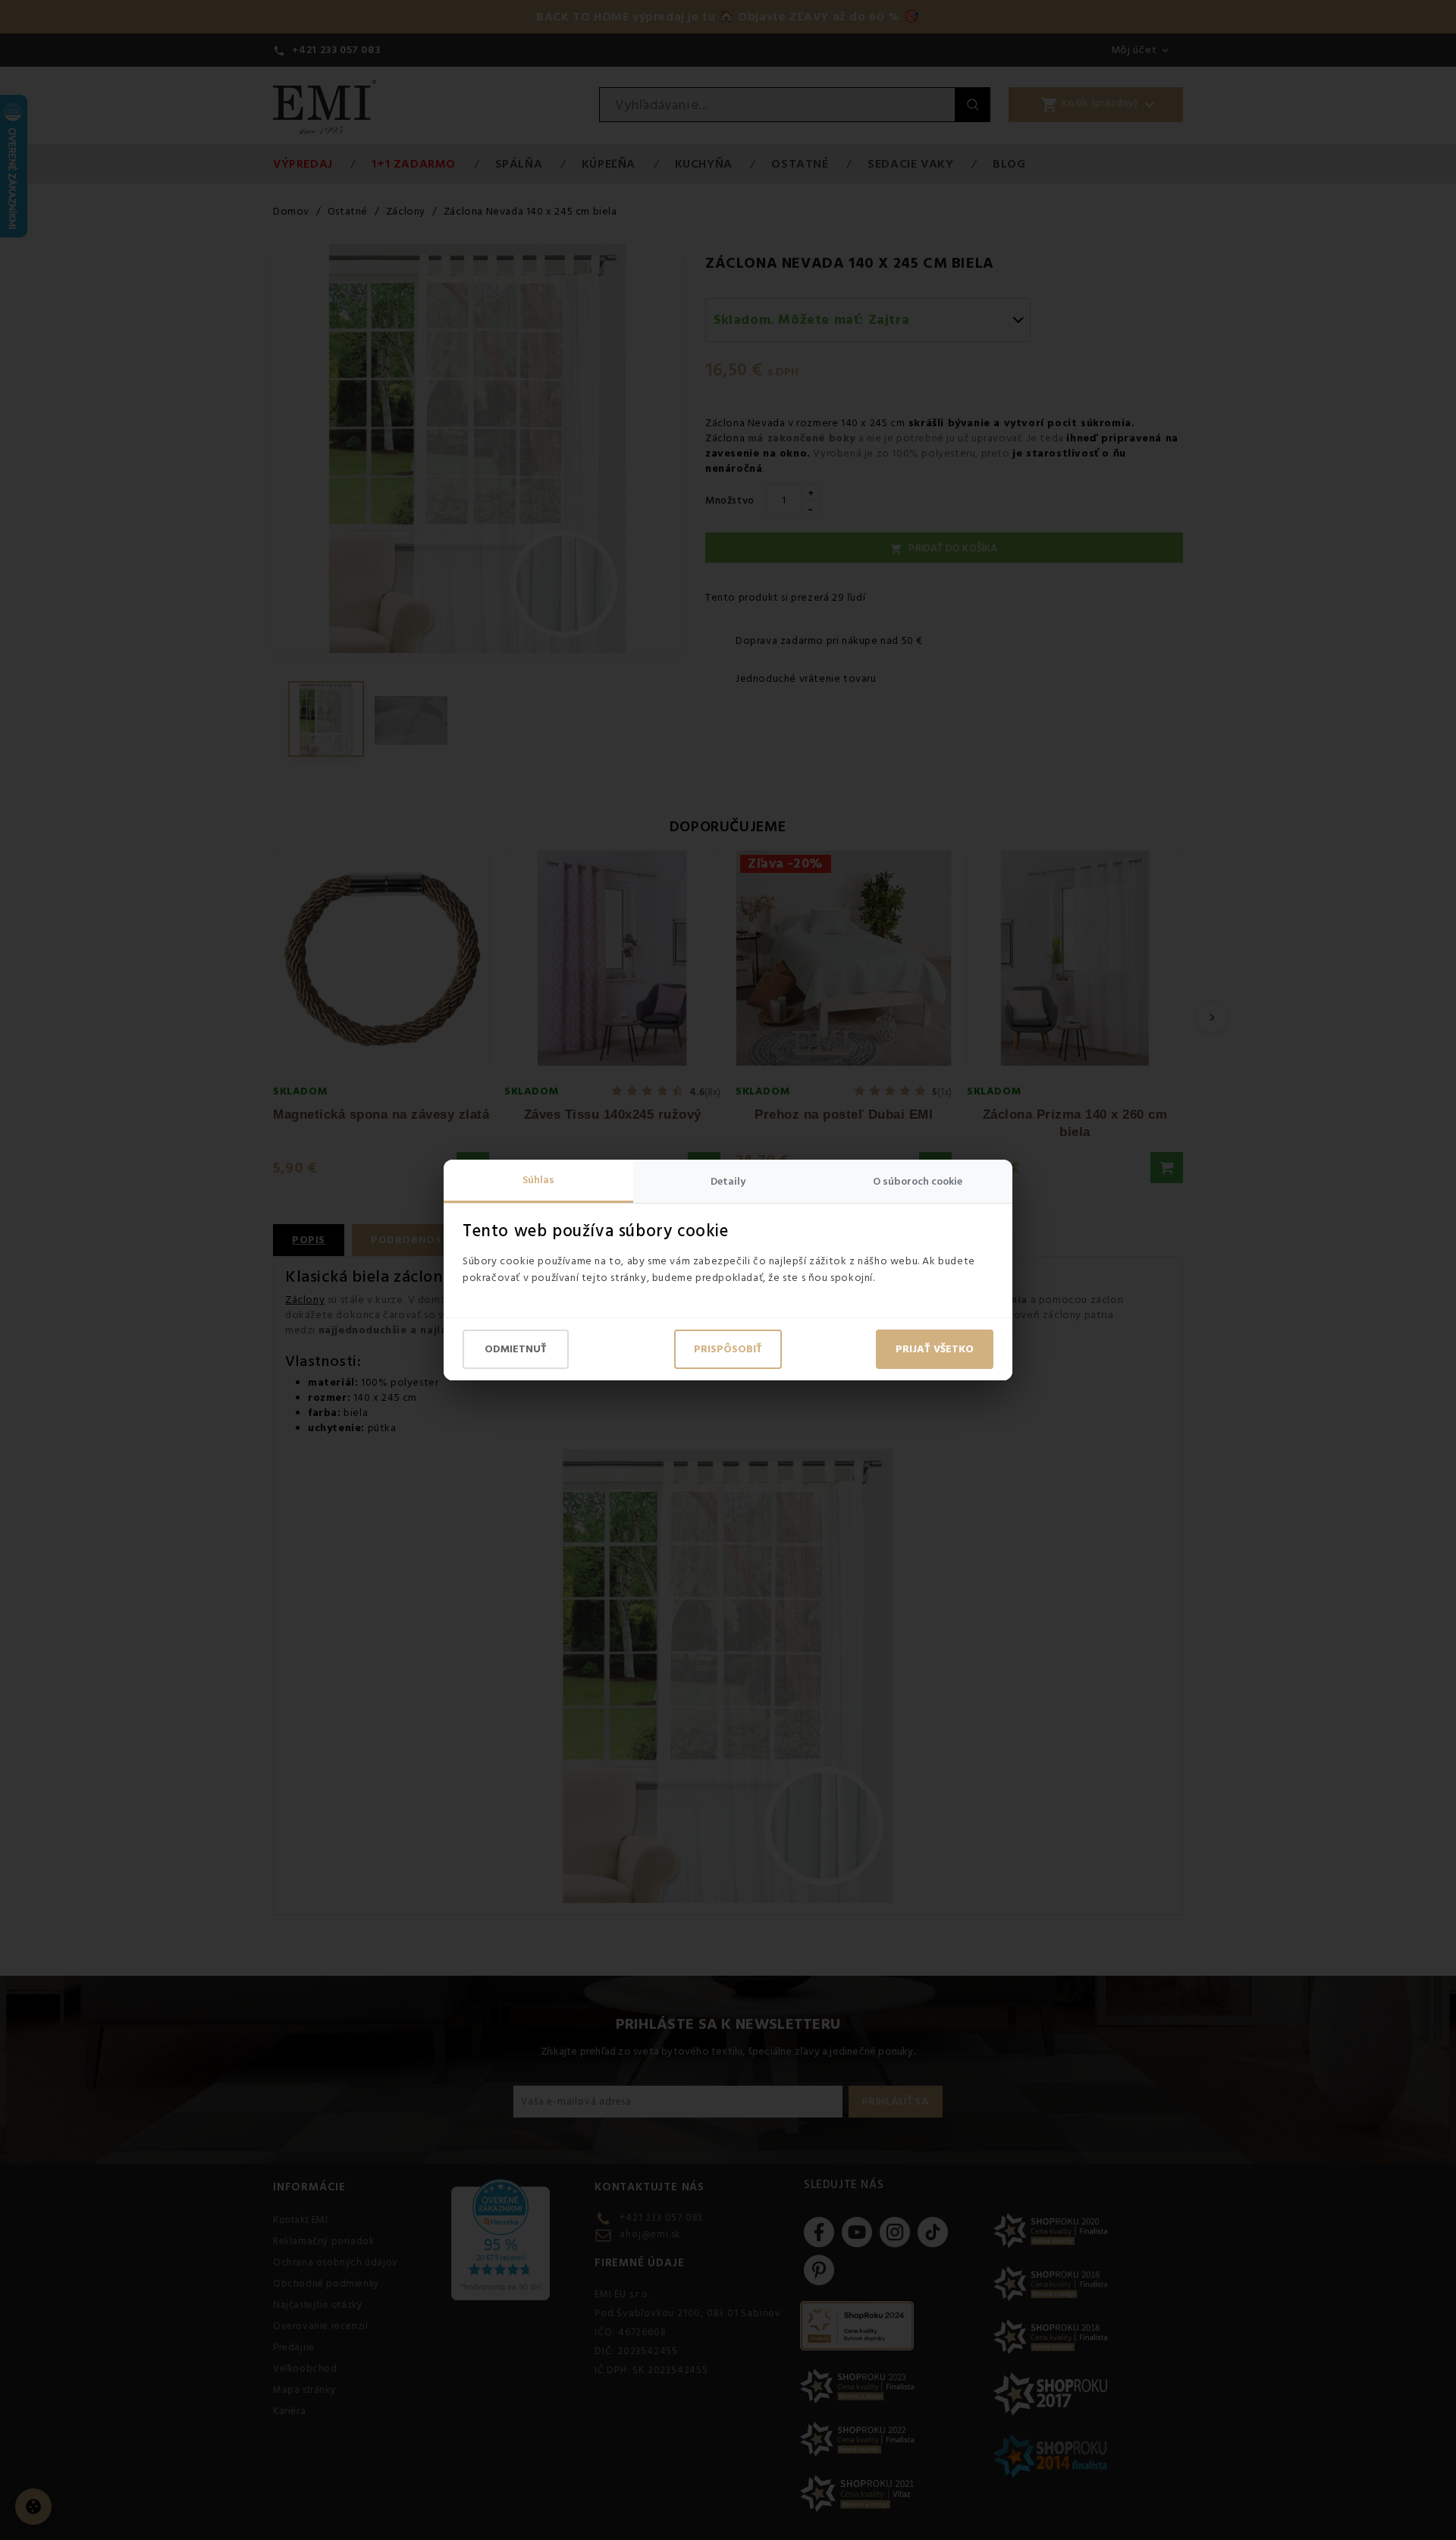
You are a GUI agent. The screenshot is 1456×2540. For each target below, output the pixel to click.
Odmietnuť (516, 1349)
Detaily (728, 1182)
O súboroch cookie (918, 1182)
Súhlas (538, 1180)
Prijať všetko (935, 1349)
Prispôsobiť (728, 1349)
